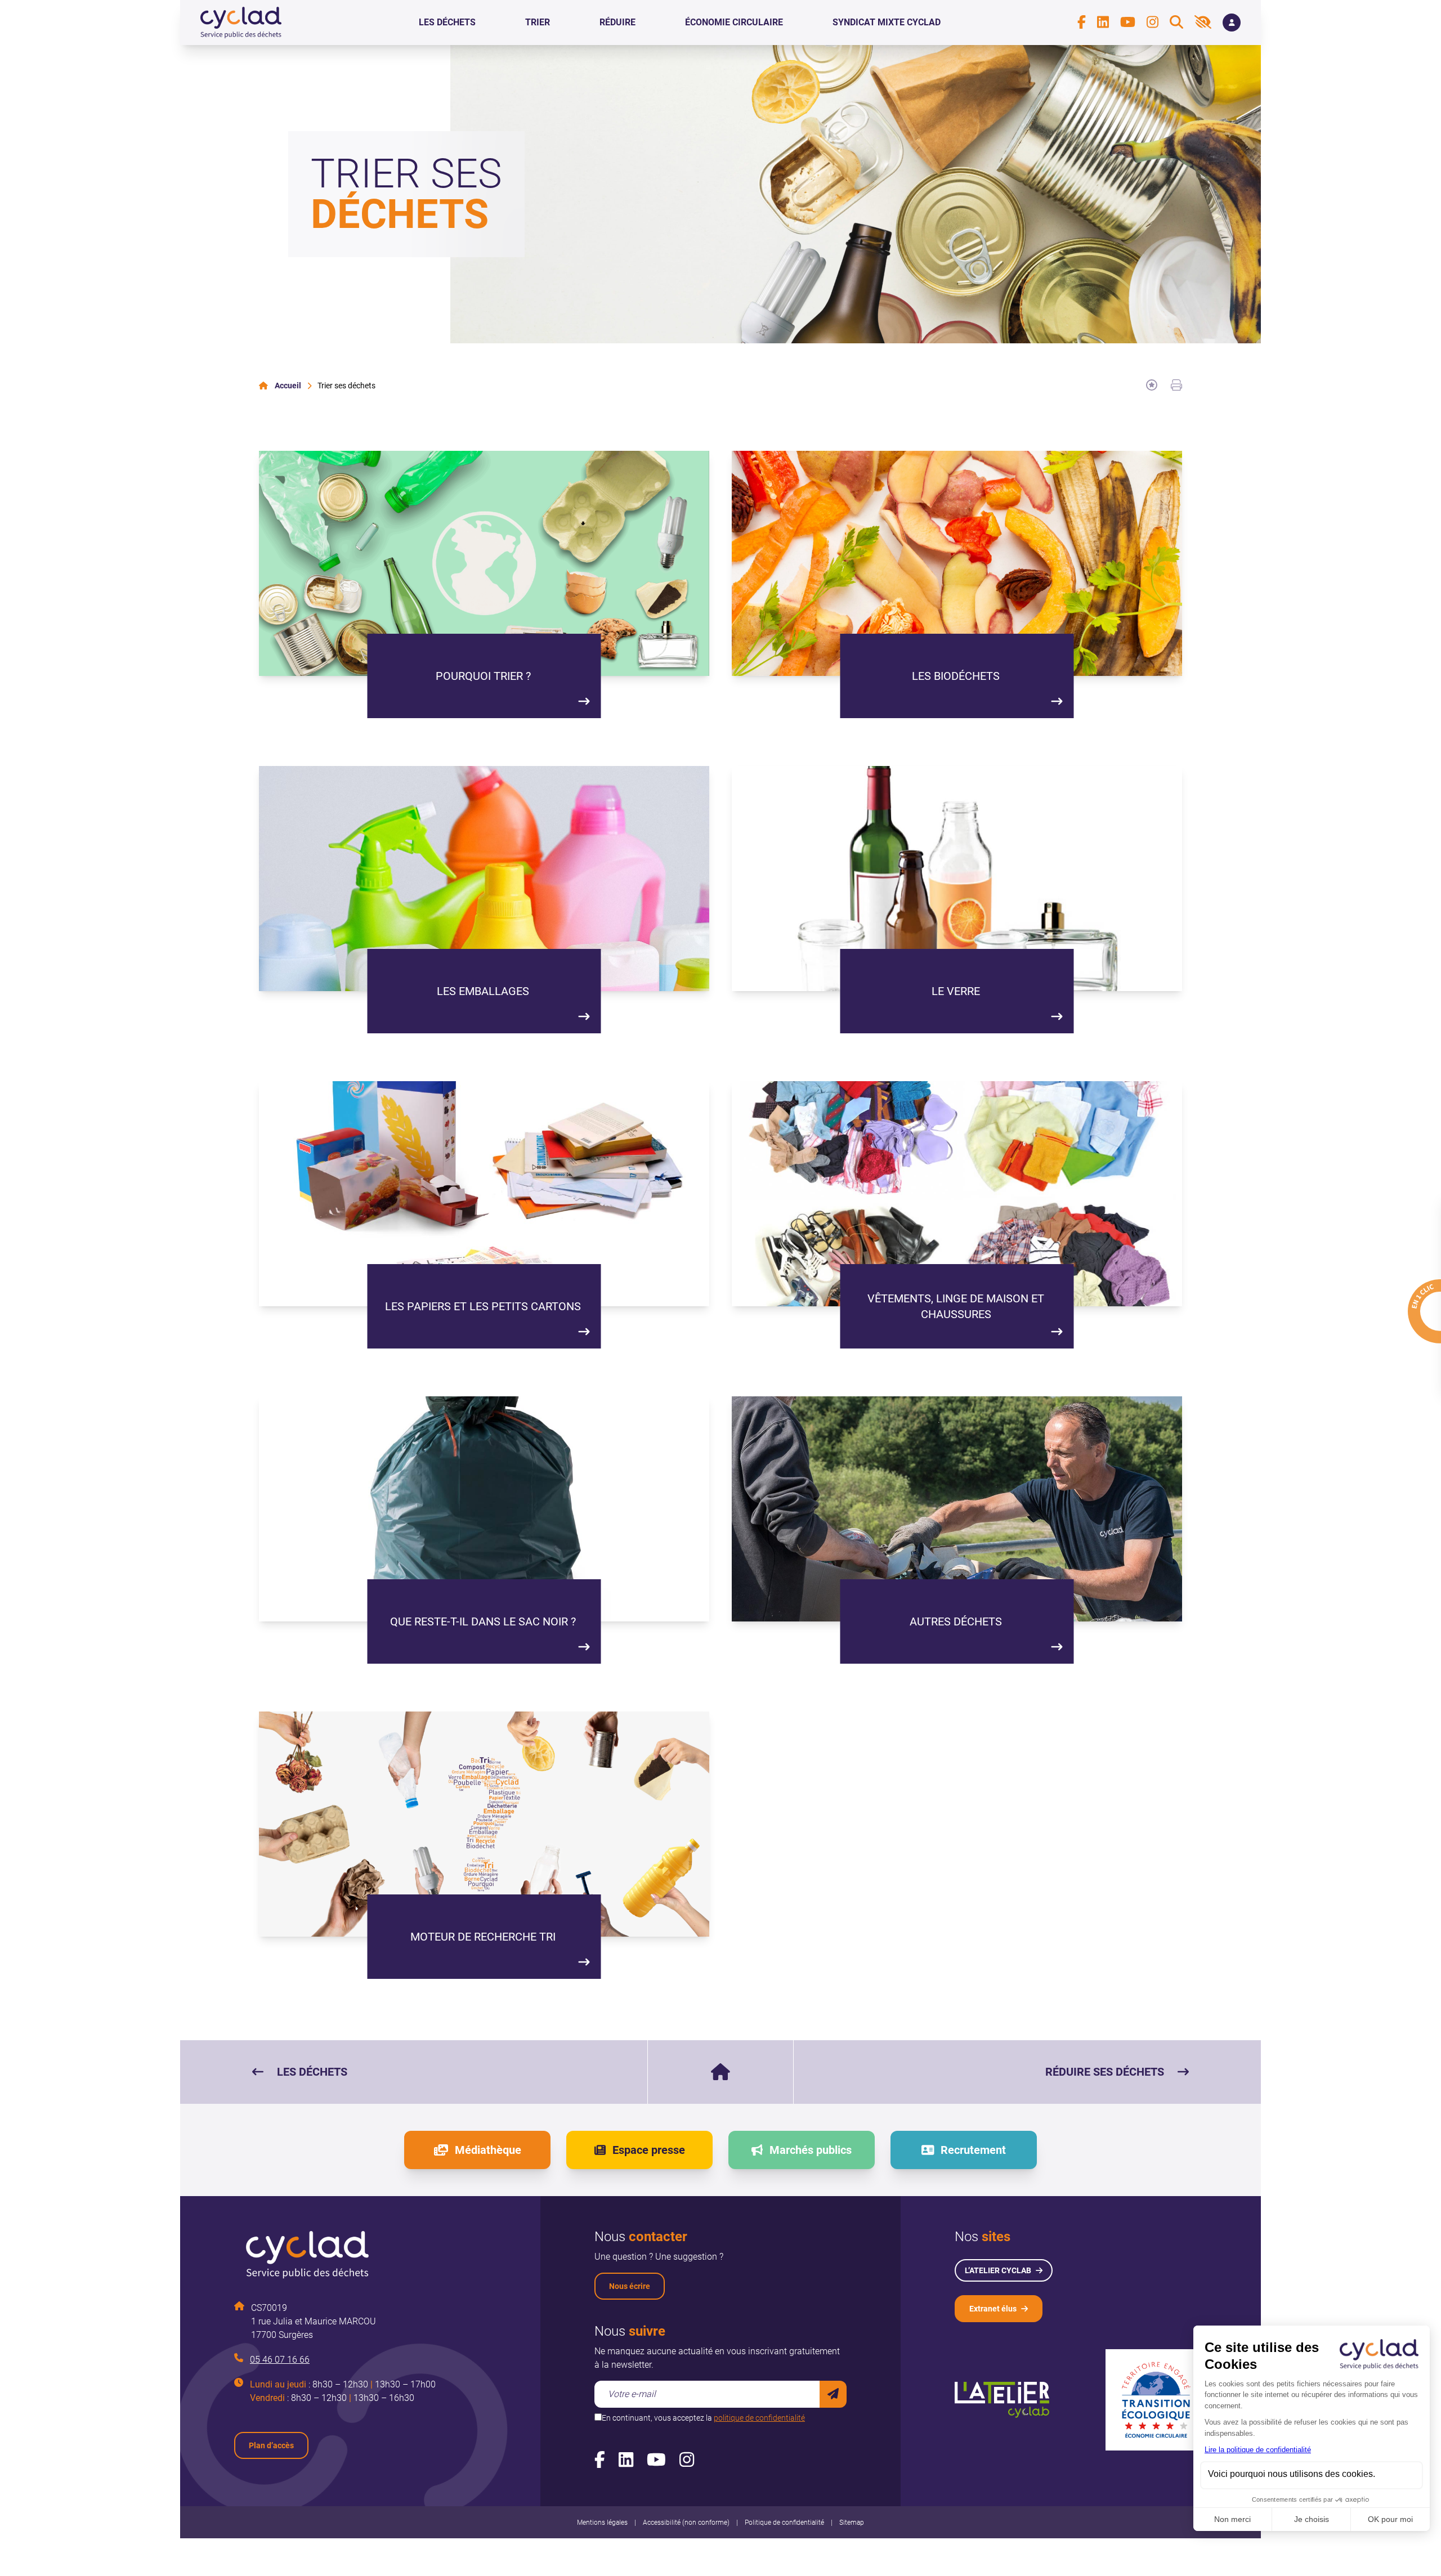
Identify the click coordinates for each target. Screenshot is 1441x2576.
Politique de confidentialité (784, 2523)
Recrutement (973, 2150)
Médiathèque (488, 2150)
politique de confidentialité (759, 2418)
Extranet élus (993, 2309)
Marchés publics (811, 2150)
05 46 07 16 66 (280, 2360)
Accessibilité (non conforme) (686, 2523)
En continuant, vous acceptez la (703, 2418)
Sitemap (852, 2523)
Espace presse (649, 2150)
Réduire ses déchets (1105, 2072)
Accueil (288, 386)
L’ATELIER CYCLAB (998, 2270)
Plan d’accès (271, 2445)
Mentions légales (602, 2523)
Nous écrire (630, 2286)
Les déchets (312, 2072)
